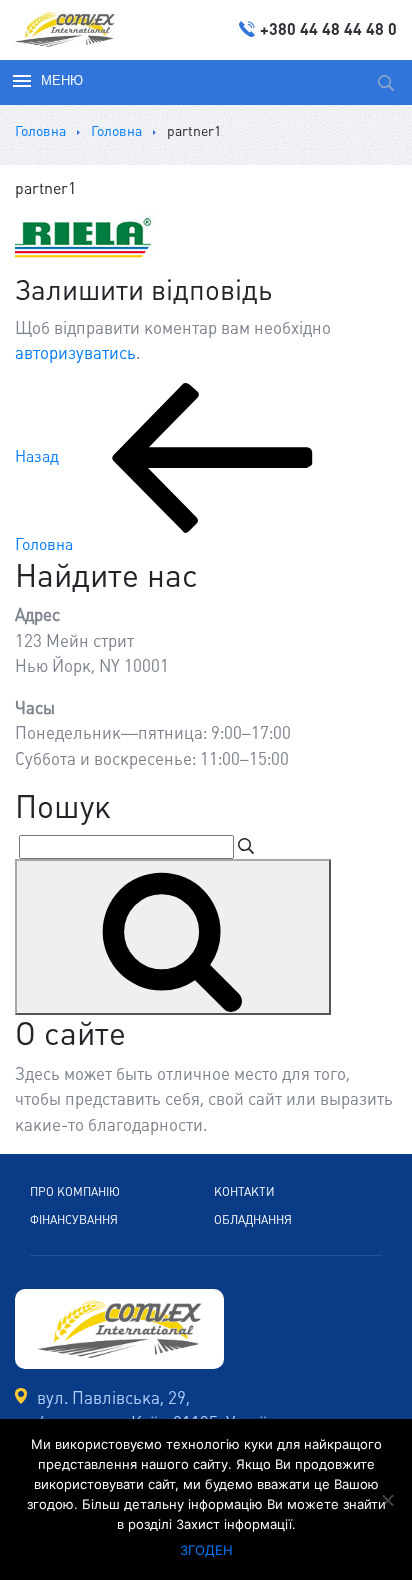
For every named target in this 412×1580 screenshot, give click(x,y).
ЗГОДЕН (206, 1550)
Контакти (244, 1192)
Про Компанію (75, 1192)
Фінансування (74, 1220)
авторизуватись (75, 353)
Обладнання (253, 1220)
